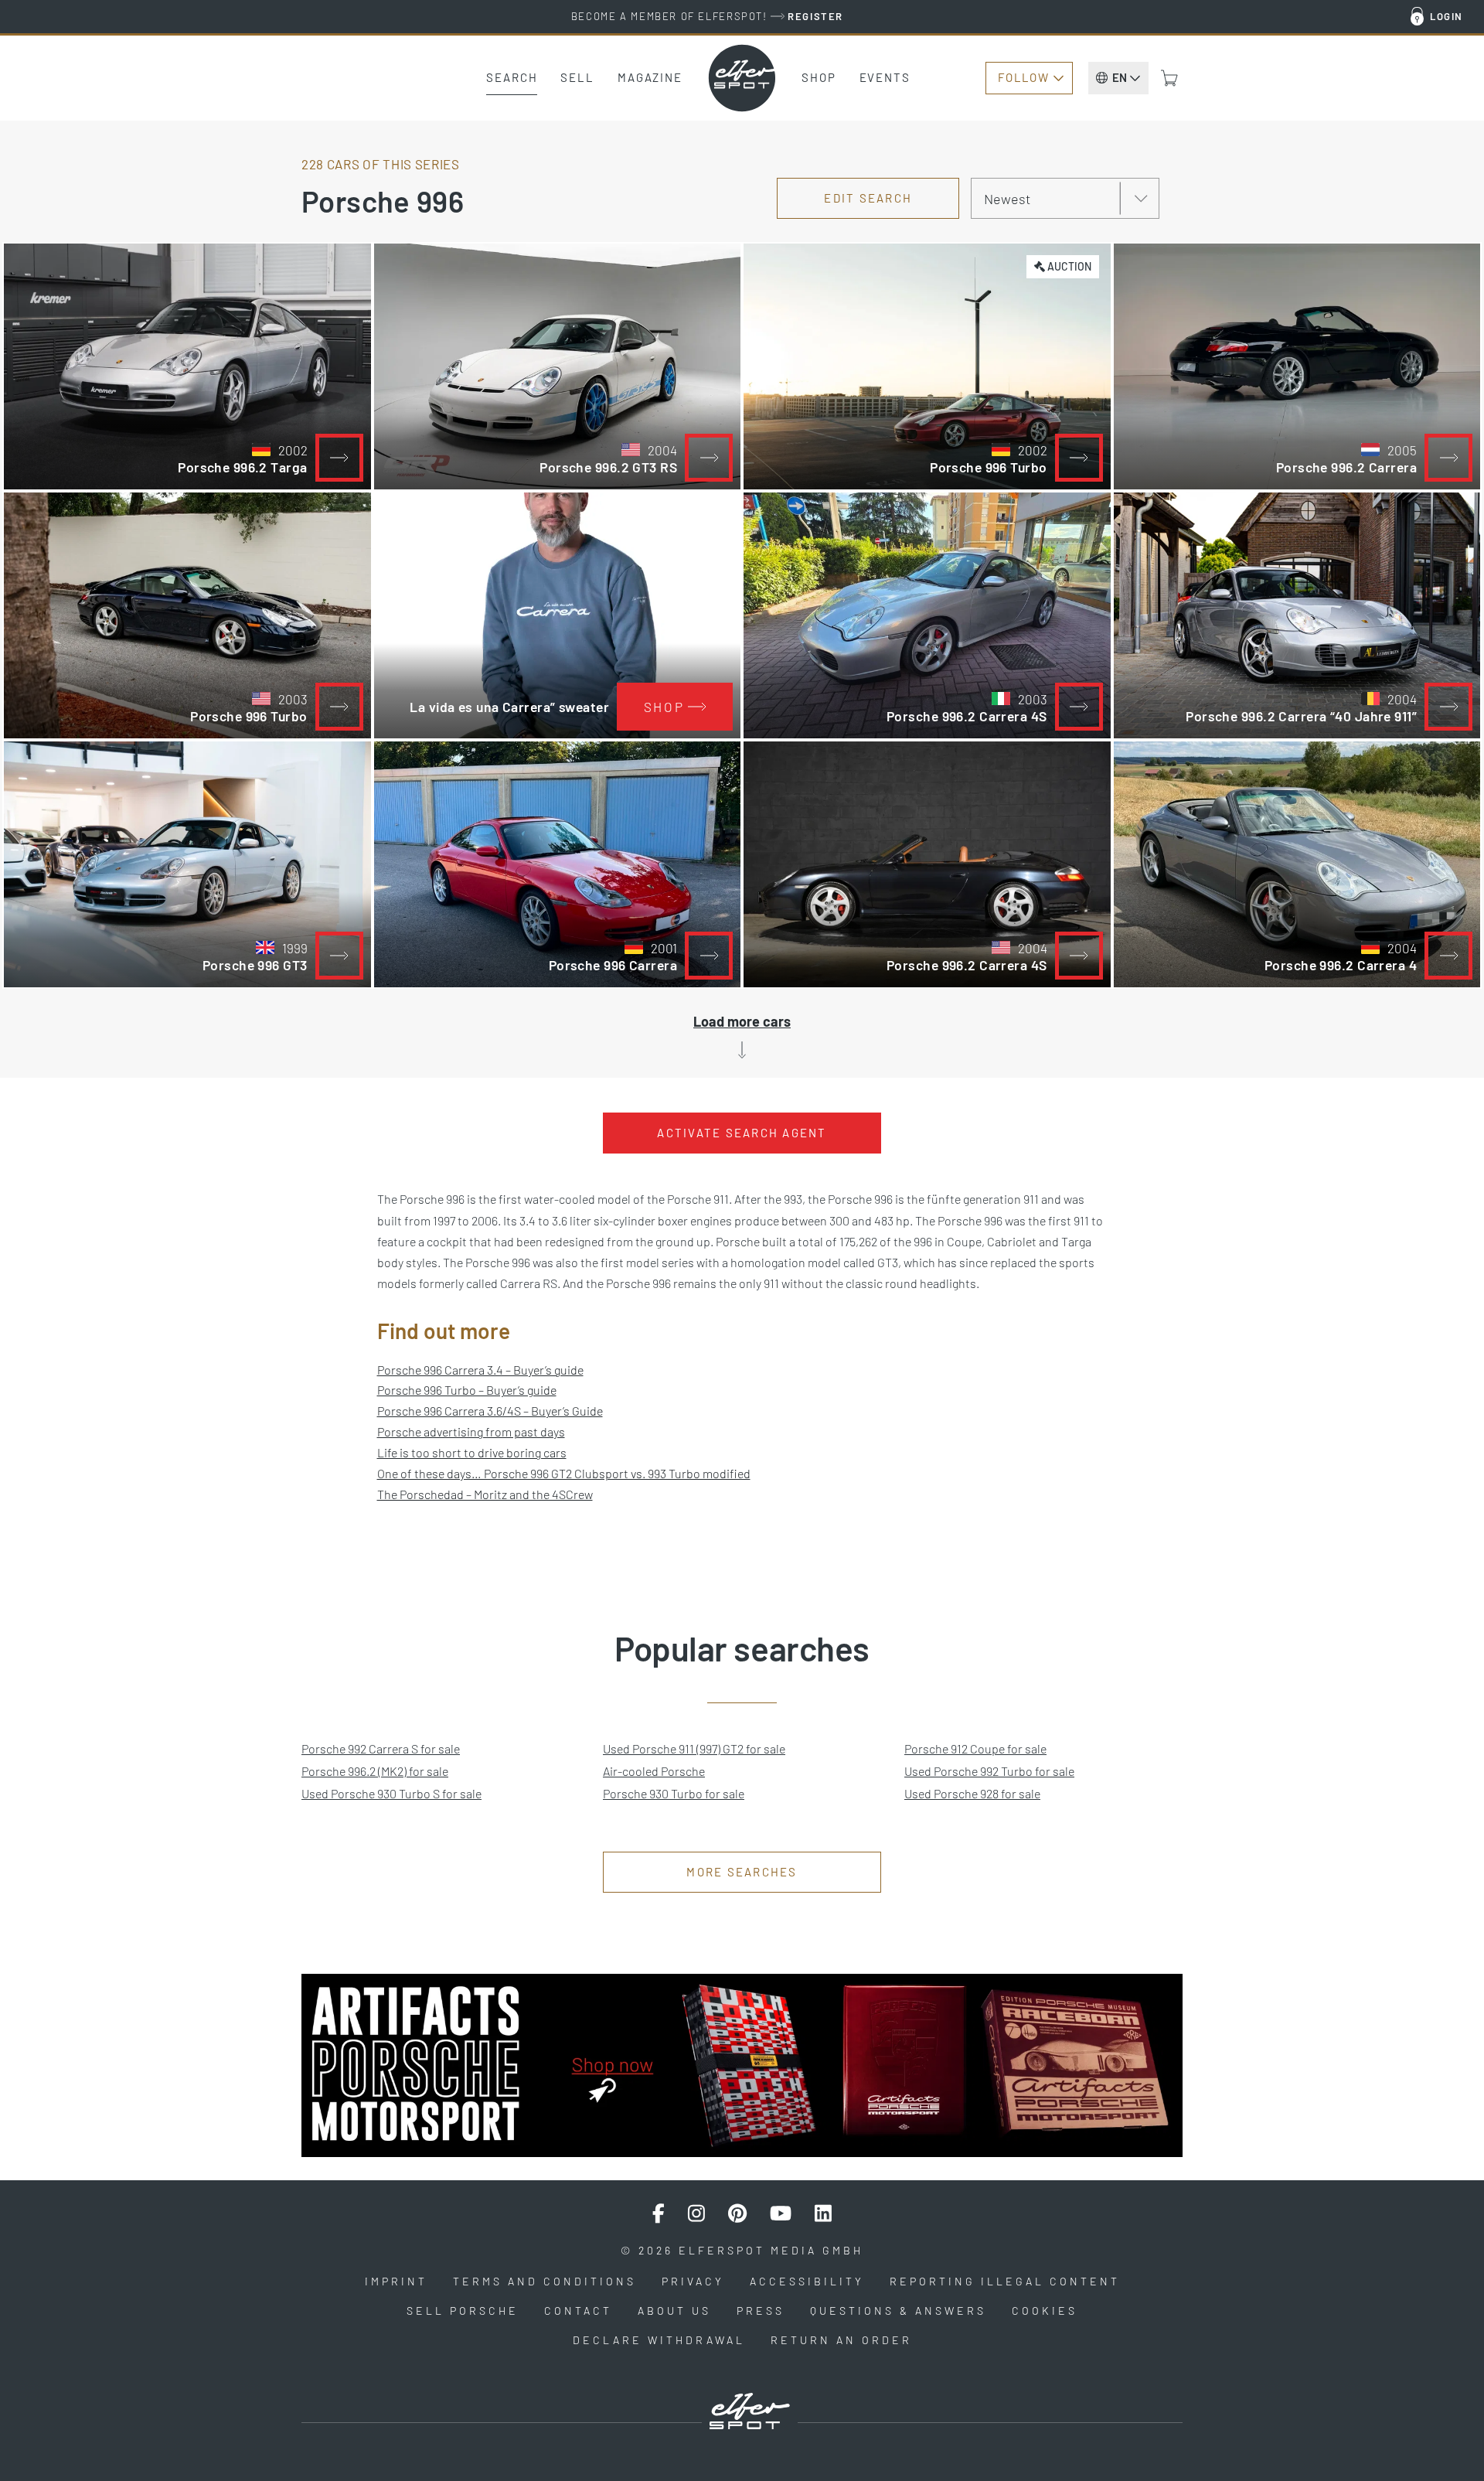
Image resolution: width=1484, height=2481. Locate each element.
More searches (742, 1872)
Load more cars (742, 1021)
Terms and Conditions (545, 2281)
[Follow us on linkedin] (823, 2213)
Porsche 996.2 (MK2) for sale (375, 1771)
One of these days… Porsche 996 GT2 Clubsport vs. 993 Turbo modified (564, 1473)
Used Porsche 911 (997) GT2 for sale (694, 1748)
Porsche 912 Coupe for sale (975, 1748)
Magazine (650, 77)
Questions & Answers (898, 2311)
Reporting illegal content (1005, 2281)
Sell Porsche (463, 2311)
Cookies (1045, 2311)
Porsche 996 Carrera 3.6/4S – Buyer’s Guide (490, 1411)
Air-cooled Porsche (654, 1771)
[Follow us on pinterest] (737, 2213)
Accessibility (807, 2281)
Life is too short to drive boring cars (472, 1452)
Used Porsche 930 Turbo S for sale (391, 1793)
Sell (577, 77)
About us (674, 2311)
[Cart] (1169, 78)
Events (885, 77)
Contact (578, 2311)
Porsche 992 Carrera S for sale (381, 1748)
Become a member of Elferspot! (707, 16)
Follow (1023, 77)
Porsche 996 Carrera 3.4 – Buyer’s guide (480, 1370)
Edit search (868, 198)
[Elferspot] (742, 78)
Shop (819, 77)
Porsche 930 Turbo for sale (674, 1793)
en (1120, 77)
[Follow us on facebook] (659, 2213)
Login (1447, 16)
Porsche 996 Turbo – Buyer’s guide (467, 1390)
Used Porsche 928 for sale (972, 1793)
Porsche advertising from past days (471, 1431)
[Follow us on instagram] (696, 2213)
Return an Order (841, 2340)
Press (761, 2311)
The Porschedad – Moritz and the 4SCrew (485, 1494)
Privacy (693, 2281)
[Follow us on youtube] (781, 2213)
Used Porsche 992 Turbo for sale (989, 1771)
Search (512, 77)
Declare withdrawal (659, 2340)
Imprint (396, 2281)
